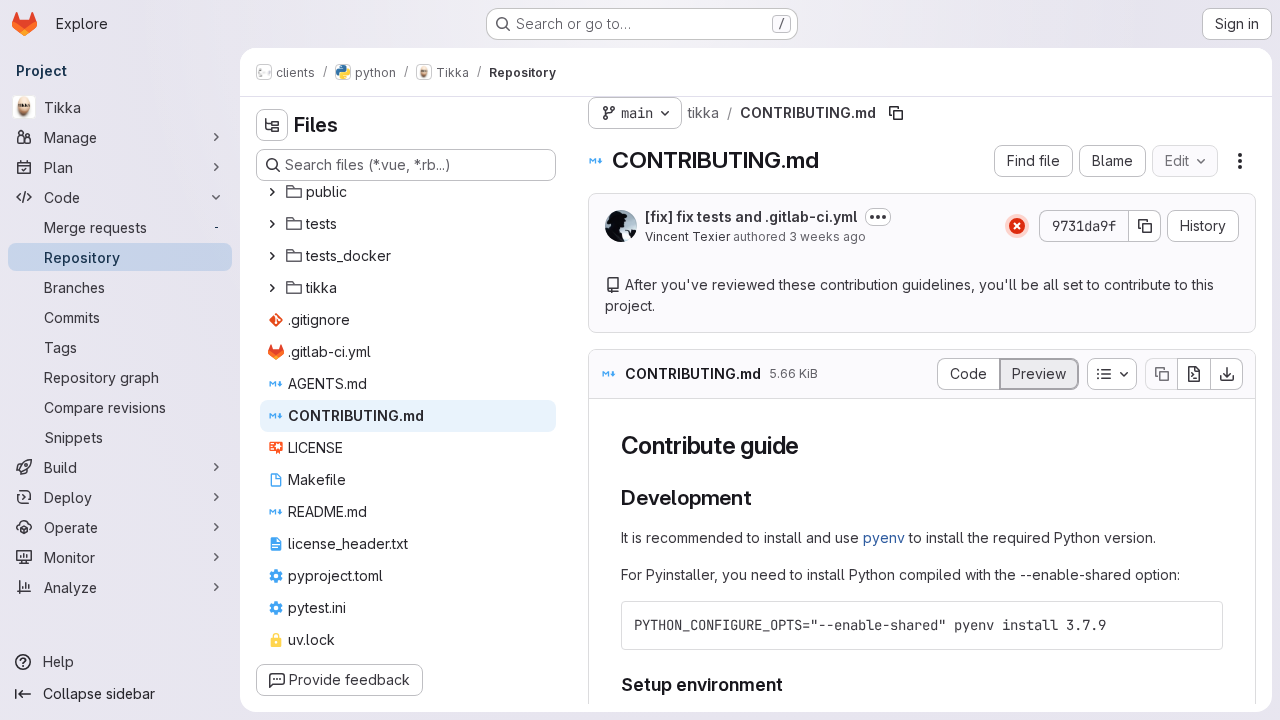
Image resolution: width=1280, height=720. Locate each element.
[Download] (1227, 374)
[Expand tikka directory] (272, 288)
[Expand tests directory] (272, 224)
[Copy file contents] (1161, 374)
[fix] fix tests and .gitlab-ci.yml (751, 216)
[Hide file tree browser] (272, 125)
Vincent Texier (687, 236)
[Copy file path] (896, 113)
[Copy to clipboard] (1199, 625)
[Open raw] (1194, 374)
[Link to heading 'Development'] (763, 497)
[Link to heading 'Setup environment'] (793, 684)
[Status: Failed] (1017, 226)
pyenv (884, 537)
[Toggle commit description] (878, 217)
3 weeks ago (827, 236)
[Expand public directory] (272, 192)
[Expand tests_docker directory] (272, 256)
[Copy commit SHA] (1145, 226)
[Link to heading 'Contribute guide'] (812, 445)
